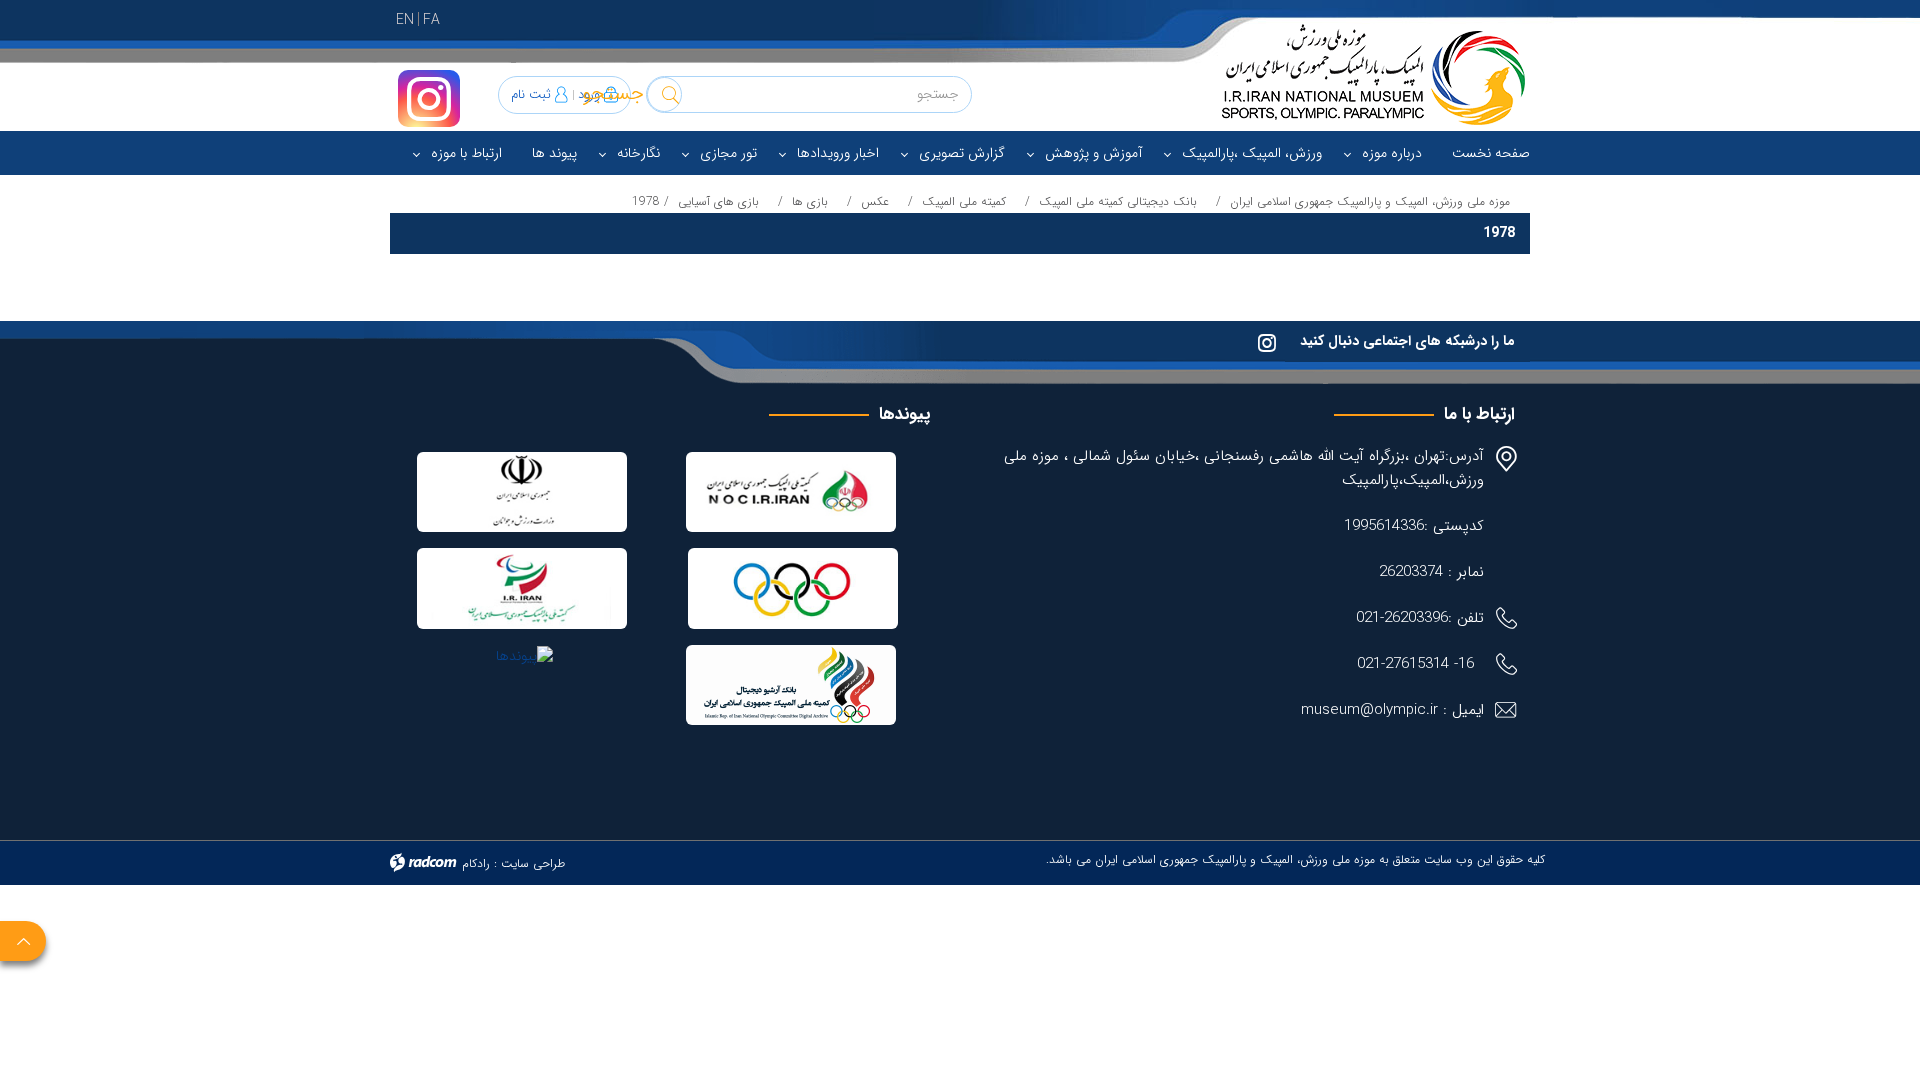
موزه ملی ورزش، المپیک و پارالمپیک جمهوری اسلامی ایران (1370, 201)
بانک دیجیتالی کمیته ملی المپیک (1118, 201)
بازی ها (810, 201)
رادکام (476, 863)
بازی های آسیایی (718, 201)
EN (405, 20)
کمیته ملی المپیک (964, 201)
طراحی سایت (533, 863)
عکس (875, 201)
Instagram (429, 98)
